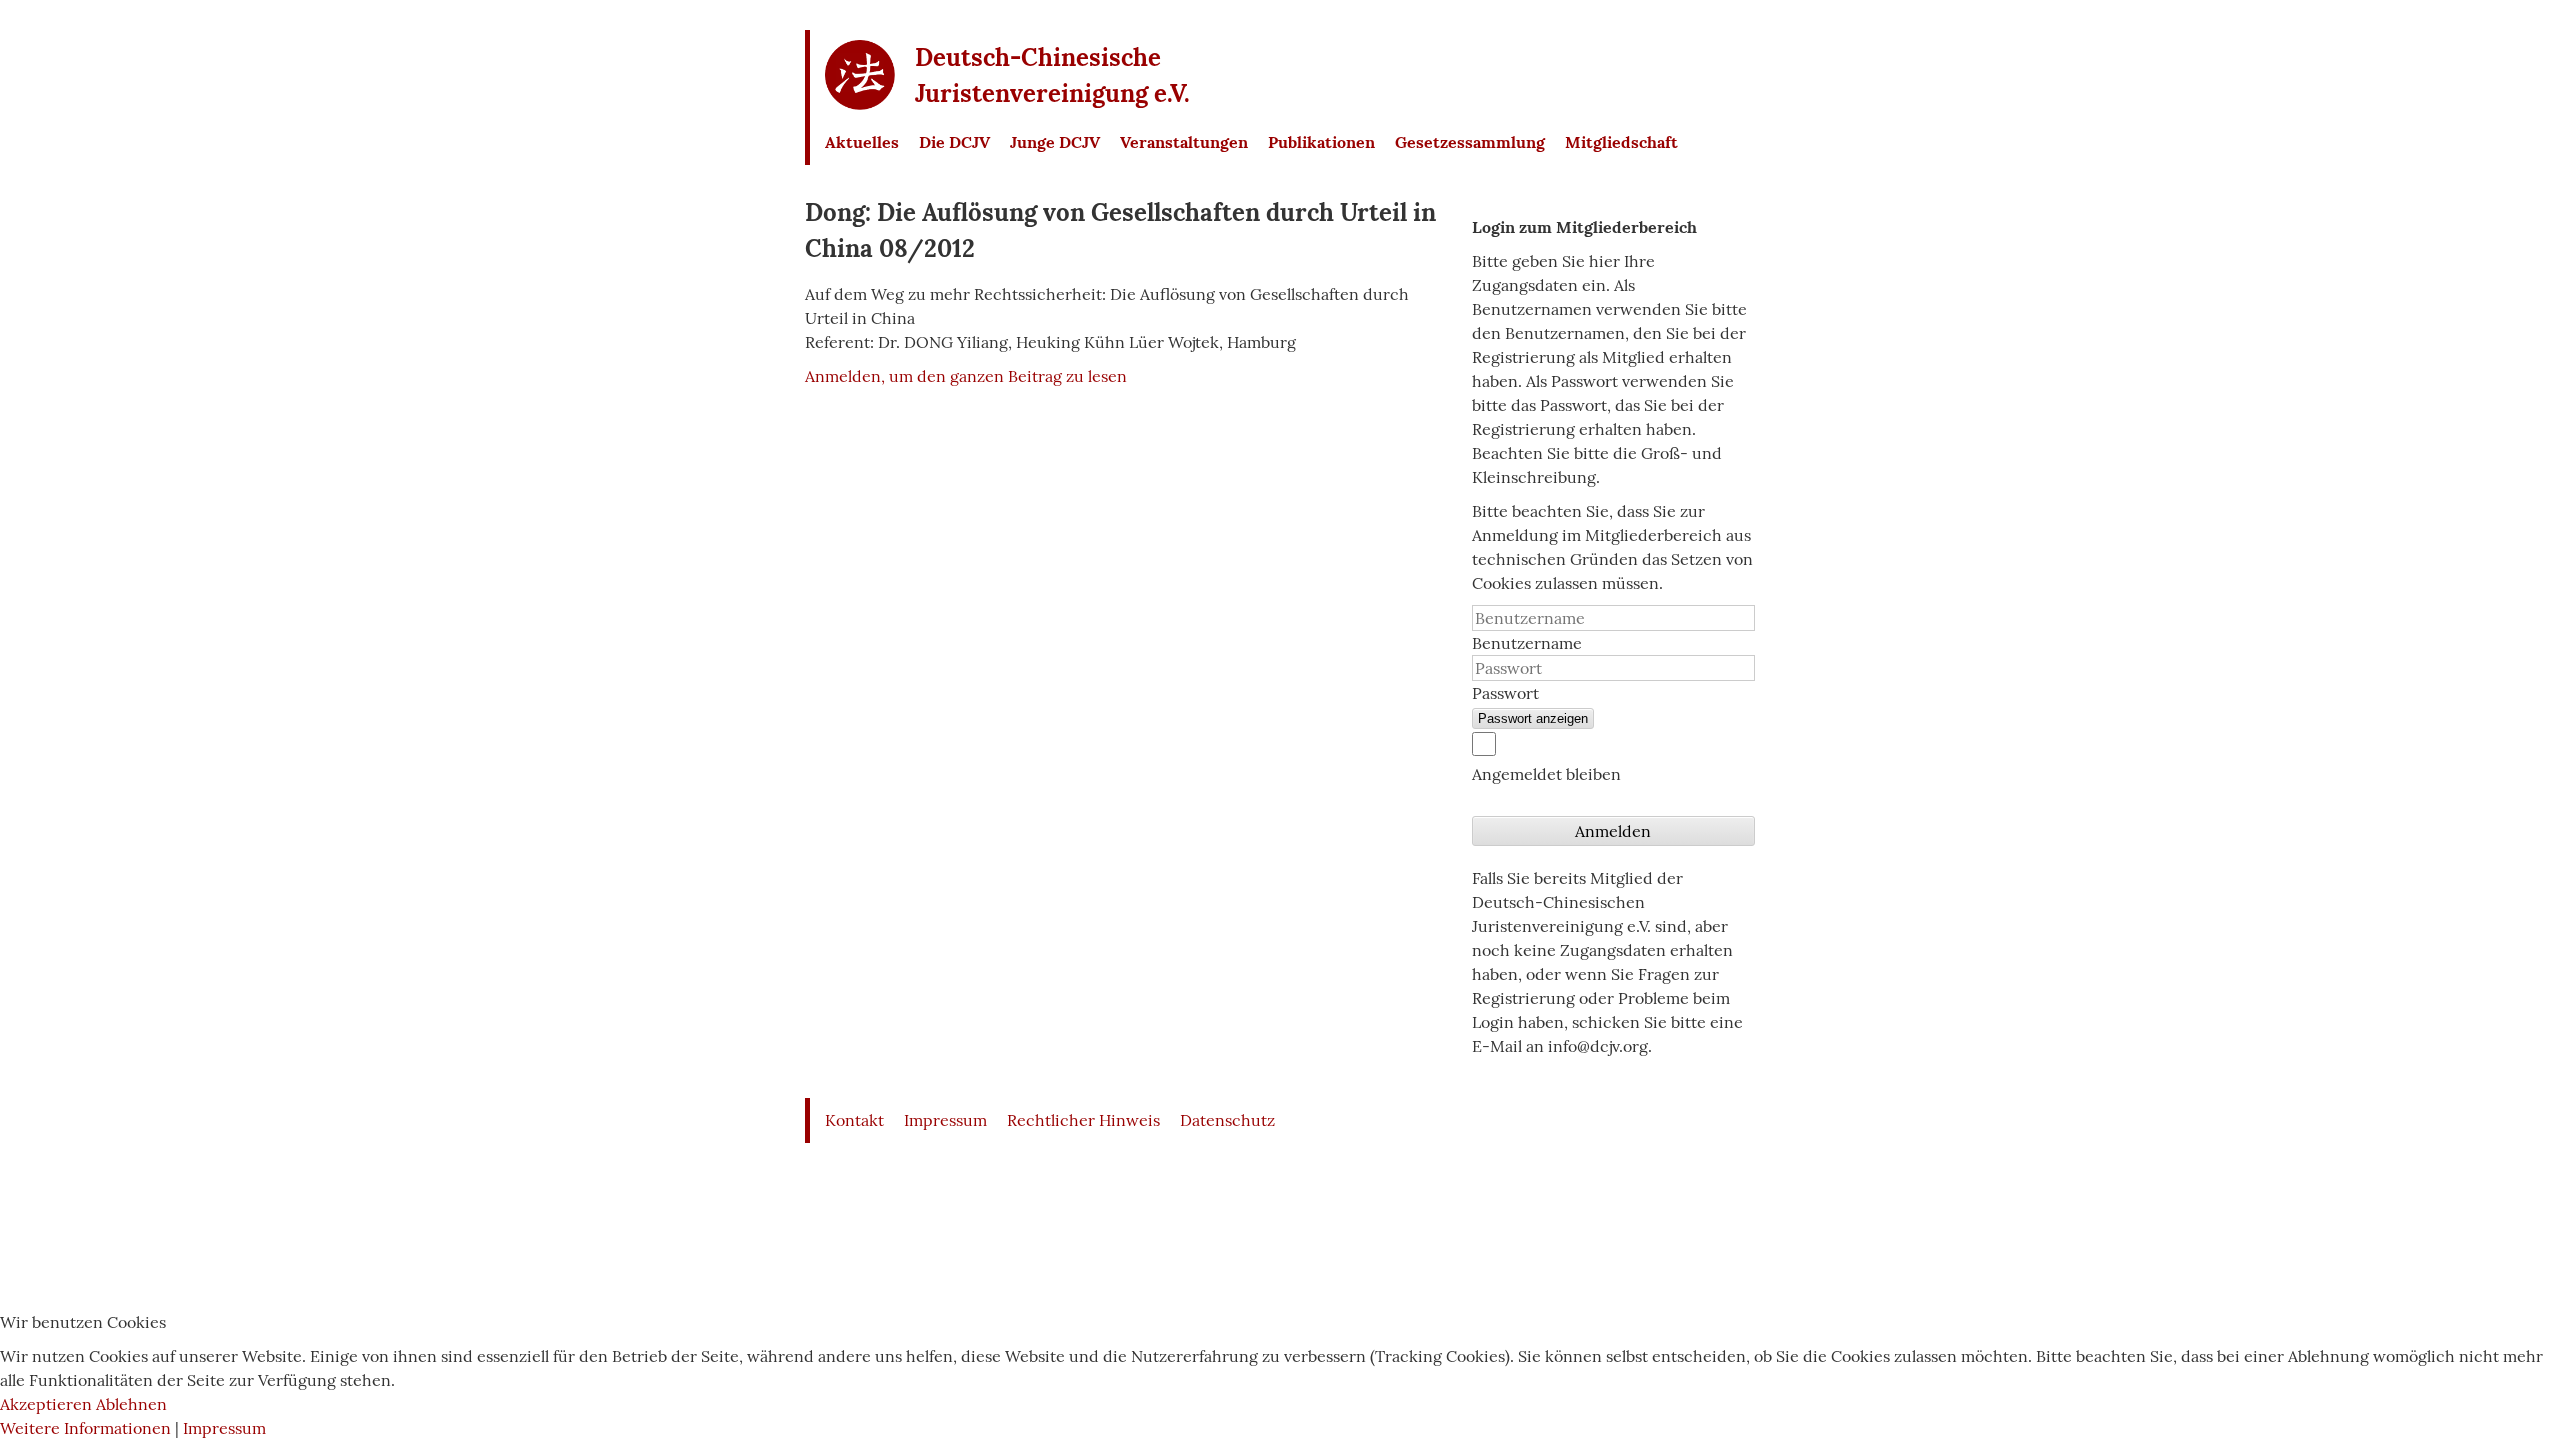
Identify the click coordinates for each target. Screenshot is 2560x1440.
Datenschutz (1227, 1120)
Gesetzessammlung (1470, 142)
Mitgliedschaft (1621, 142)
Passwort (1505, 693)
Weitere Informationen (85, 1428)
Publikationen (1321, 142)
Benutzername (1527, 643)
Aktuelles (862, 142)
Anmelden (1613, 831)
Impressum (945, 1120)
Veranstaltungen (1184, 142)
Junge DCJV (1055, 142)
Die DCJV (954, 142)
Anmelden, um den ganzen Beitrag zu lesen (966, 376)
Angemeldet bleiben (1546, 774)
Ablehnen (131, 1404)
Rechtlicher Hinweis (1083, 1120)
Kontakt (854, 1120)
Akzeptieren (46, 1404)
